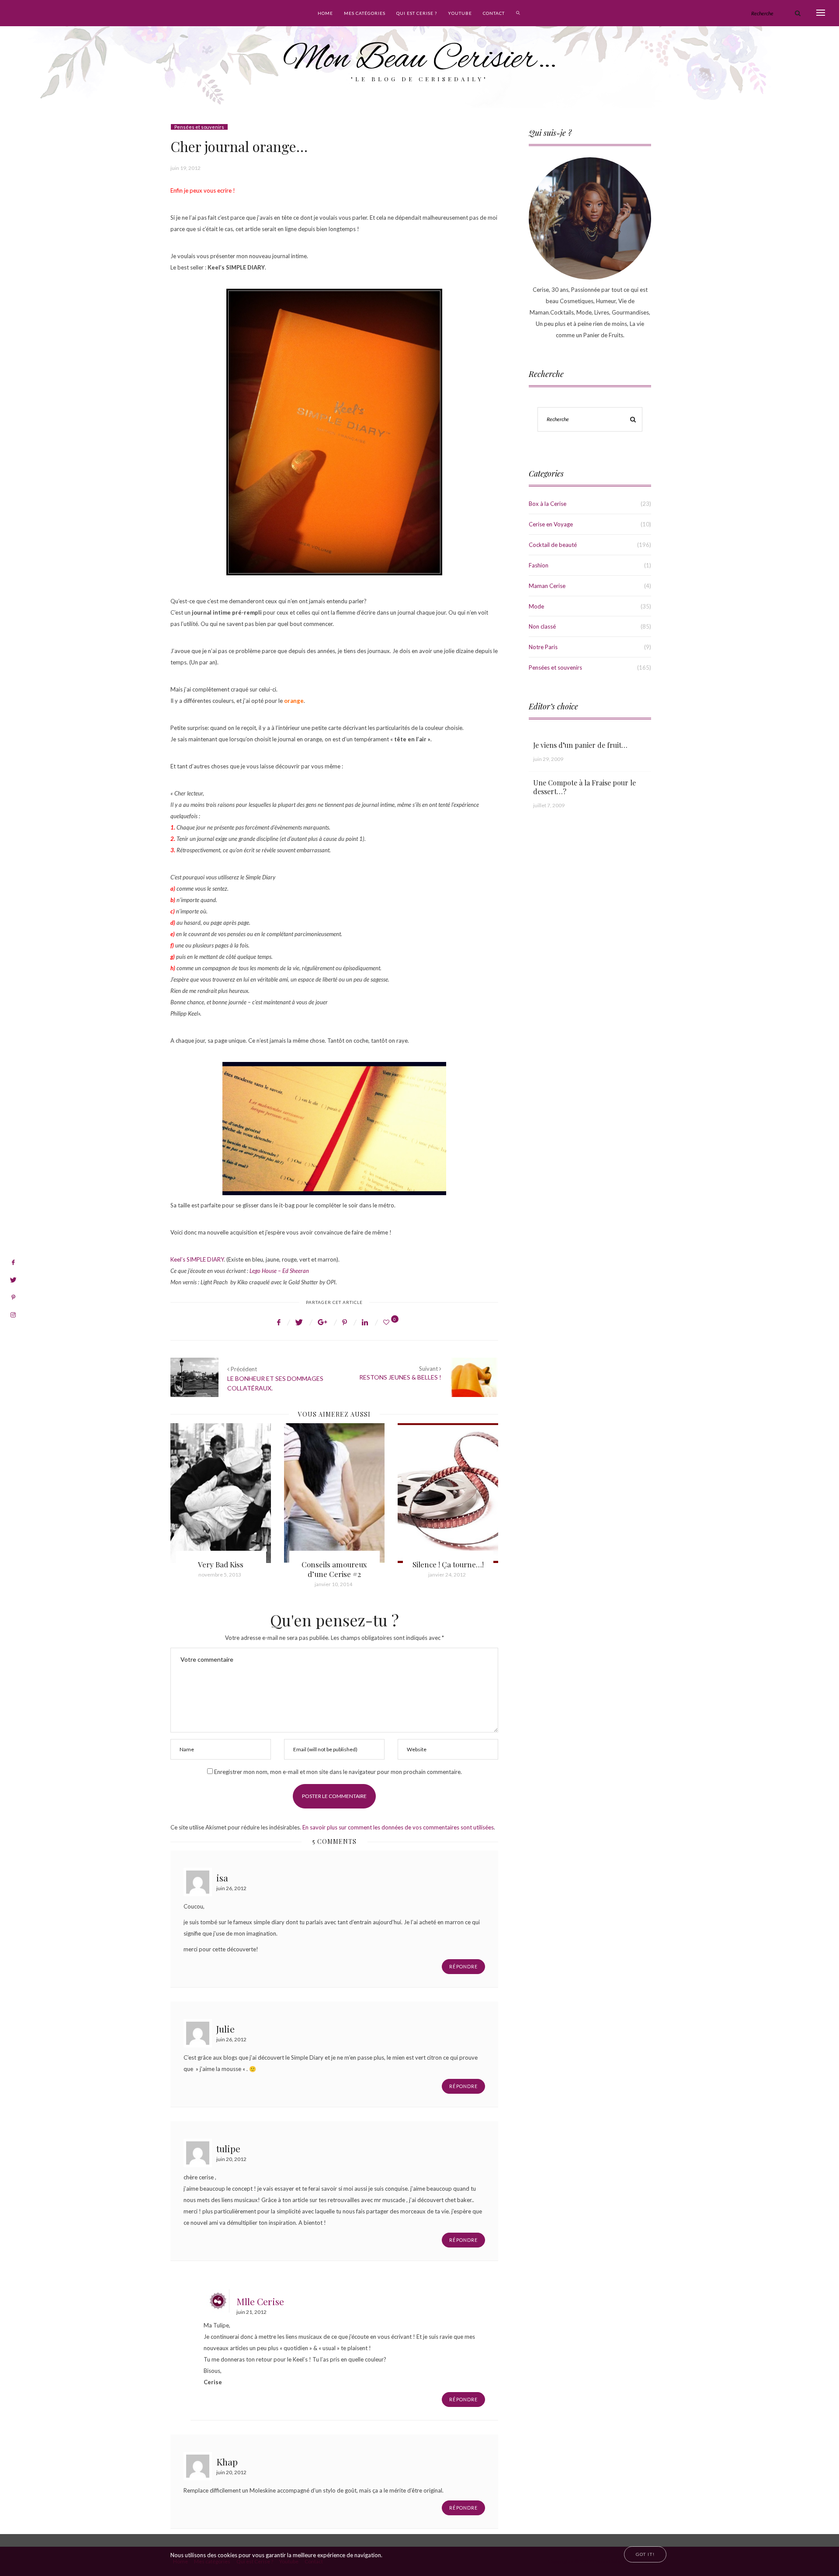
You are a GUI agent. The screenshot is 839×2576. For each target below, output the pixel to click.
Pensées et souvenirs (199, 127)
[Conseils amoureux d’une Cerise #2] (221, 1493)
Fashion (539, 565)
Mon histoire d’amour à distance (448, 1569)
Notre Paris (543, 647)
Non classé (542, 626)
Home (325, 13)
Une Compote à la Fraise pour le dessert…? (584, 787)
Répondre (463, 1966)
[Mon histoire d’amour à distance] (448, 1493)
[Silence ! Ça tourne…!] (334, 1493)
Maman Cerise (547, 586)
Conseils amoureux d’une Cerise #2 (221, 1569)
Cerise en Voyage (551, 524)
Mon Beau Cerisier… (420, 60)
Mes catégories (365, 13)
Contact (494, 13)
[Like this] (388, 1322)
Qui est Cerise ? (417, 13)
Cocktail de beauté (553, 545)
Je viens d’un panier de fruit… (580, 745)
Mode (536, 606)
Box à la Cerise (548, 504)
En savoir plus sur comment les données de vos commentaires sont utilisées (398, 1827)
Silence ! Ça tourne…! (335, 1564)
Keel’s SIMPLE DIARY (197, 1259)
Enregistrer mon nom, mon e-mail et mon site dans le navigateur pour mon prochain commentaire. (338, 1772)
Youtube (460, 13)
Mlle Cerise (260, 2301)
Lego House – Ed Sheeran (279, 1271)
